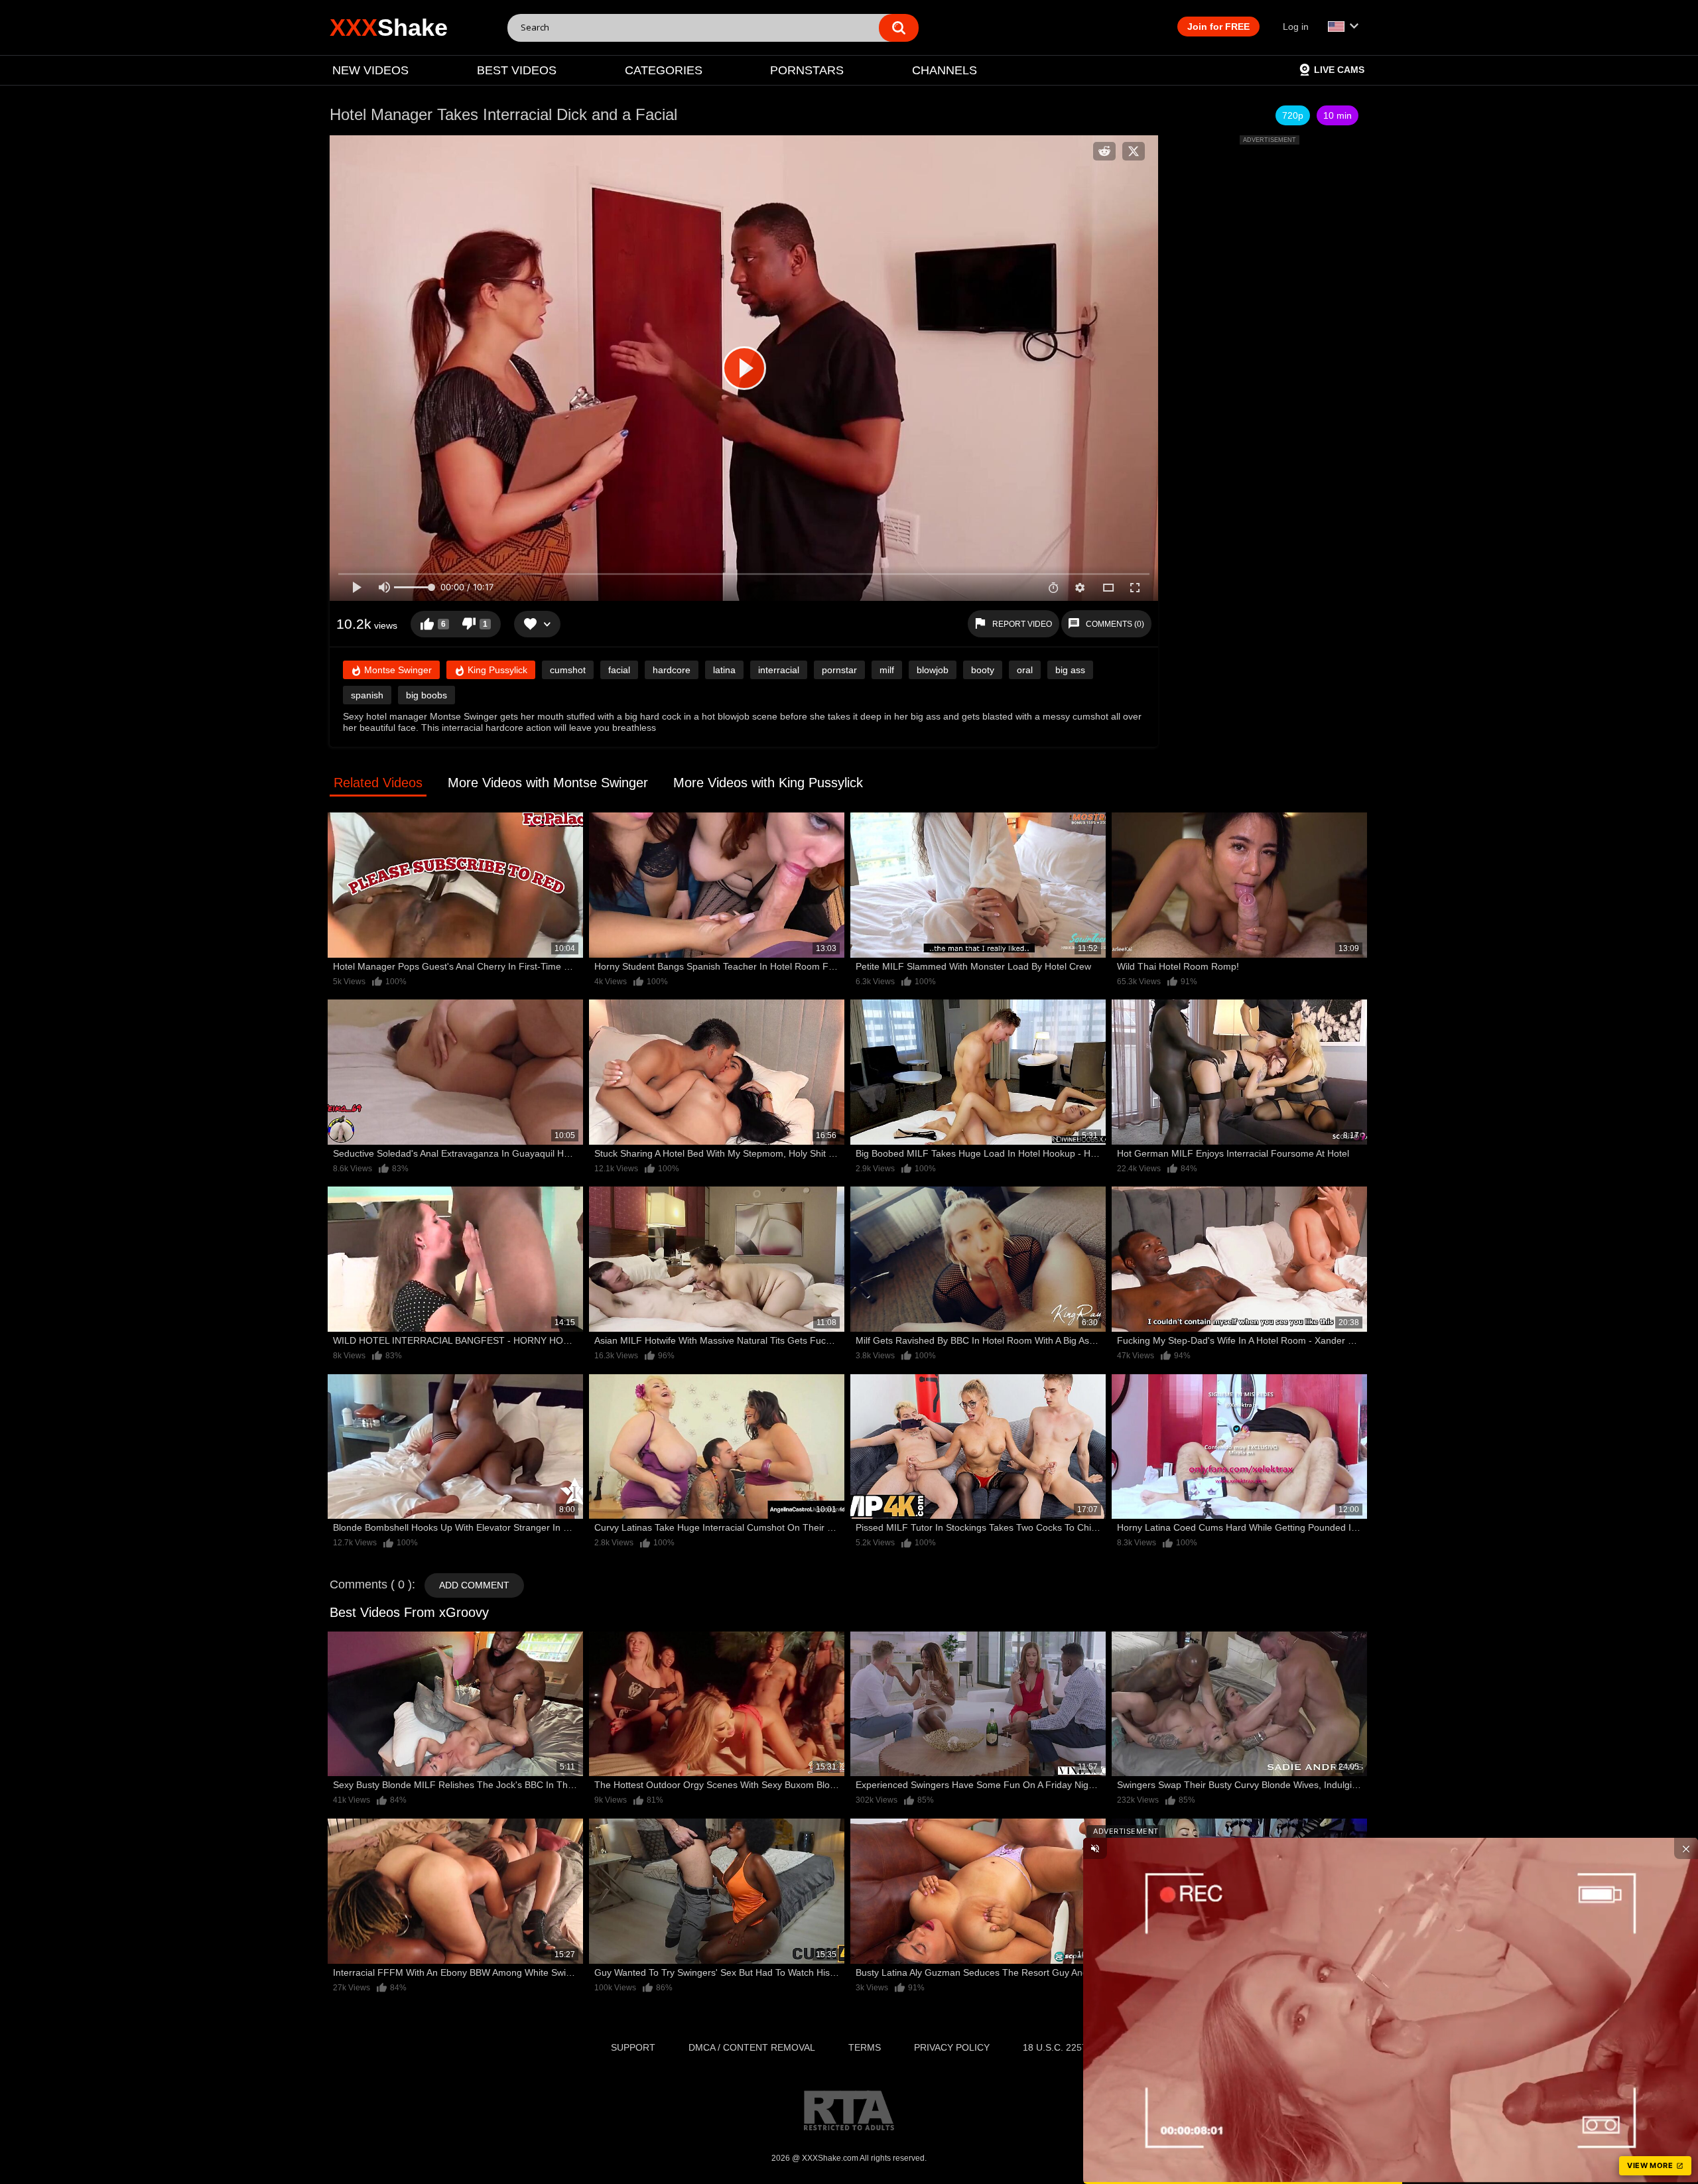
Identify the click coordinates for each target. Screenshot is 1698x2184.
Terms (865, 2047)
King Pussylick (496, 670)
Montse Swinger (397, 670)
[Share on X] (1134, 151)
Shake (389, 28)
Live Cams (1339, 70)
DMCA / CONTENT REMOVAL (752, 2047)
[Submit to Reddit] (1104, 151)
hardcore (672, 670)
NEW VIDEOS (370, 70)
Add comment (474, 1585)
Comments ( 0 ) (371, 1584)
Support (633, 2047)
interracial (779, 670)
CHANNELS (945, 70)
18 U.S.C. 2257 (1055, 2047)
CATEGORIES (664, 70)
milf (887, 670)
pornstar (839, 670)
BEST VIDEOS (517, 70)
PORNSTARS (807, 70)
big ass (1070, 670)
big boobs (426, 695)
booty (983, 670)
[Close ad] (1686, 1848)
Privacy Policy (952, 2047)
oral (1025, 670)
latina (724, 670)
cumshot (568, 670)
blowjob (933, 670)
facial (619, 670)
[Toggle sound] (1095, 1848)
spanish (367, 695)
